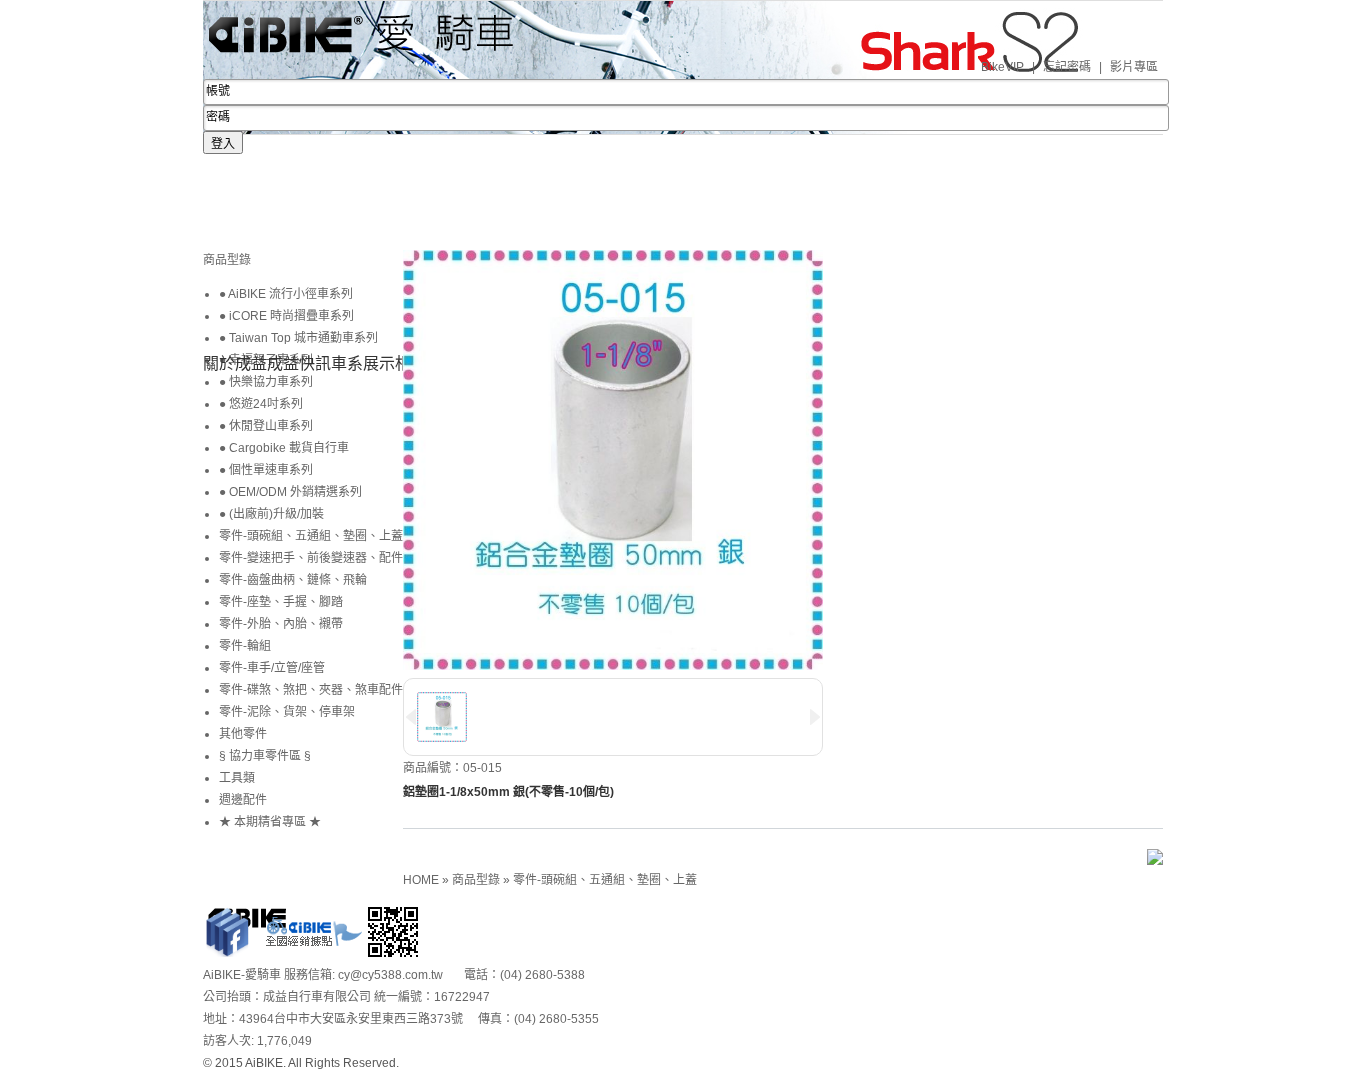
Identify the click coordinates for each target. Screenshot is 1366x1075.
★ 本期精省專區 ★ (270, 822)
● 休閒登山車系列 (266, 426)
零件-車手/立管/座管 (272, 668)
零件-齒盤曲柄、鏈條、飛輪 (293, 580)
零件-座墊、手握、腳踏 (281, 602)
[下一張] (408, 288)
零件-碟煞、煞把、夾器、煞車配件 (311, 690)
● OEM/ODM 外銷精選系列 (290, 492)
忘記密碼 (1067, 67)
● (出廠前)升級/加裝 (271, 514)
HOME (422, 880)
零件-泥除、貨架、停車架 (287, 712)
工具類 (237, 778)
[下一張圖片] (815, 717)
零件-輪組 (245, 646)
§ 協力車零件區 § (265, 756)
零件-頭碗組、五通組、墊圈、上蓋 (605, 880)
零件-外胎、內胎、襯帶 (281, 624)
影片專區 (1134, 67)
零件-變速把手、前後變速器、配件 (311, 558)
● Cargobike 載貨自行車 (284, 448)
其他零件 (243, 734)
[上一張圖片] (411, 717)
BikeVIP (1002, 67)
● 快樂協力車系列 (266, 382)
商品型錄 (477, 880)
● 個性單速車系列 (266, 470)
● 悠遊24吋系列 (261, 404)
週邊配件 (243, 800)
